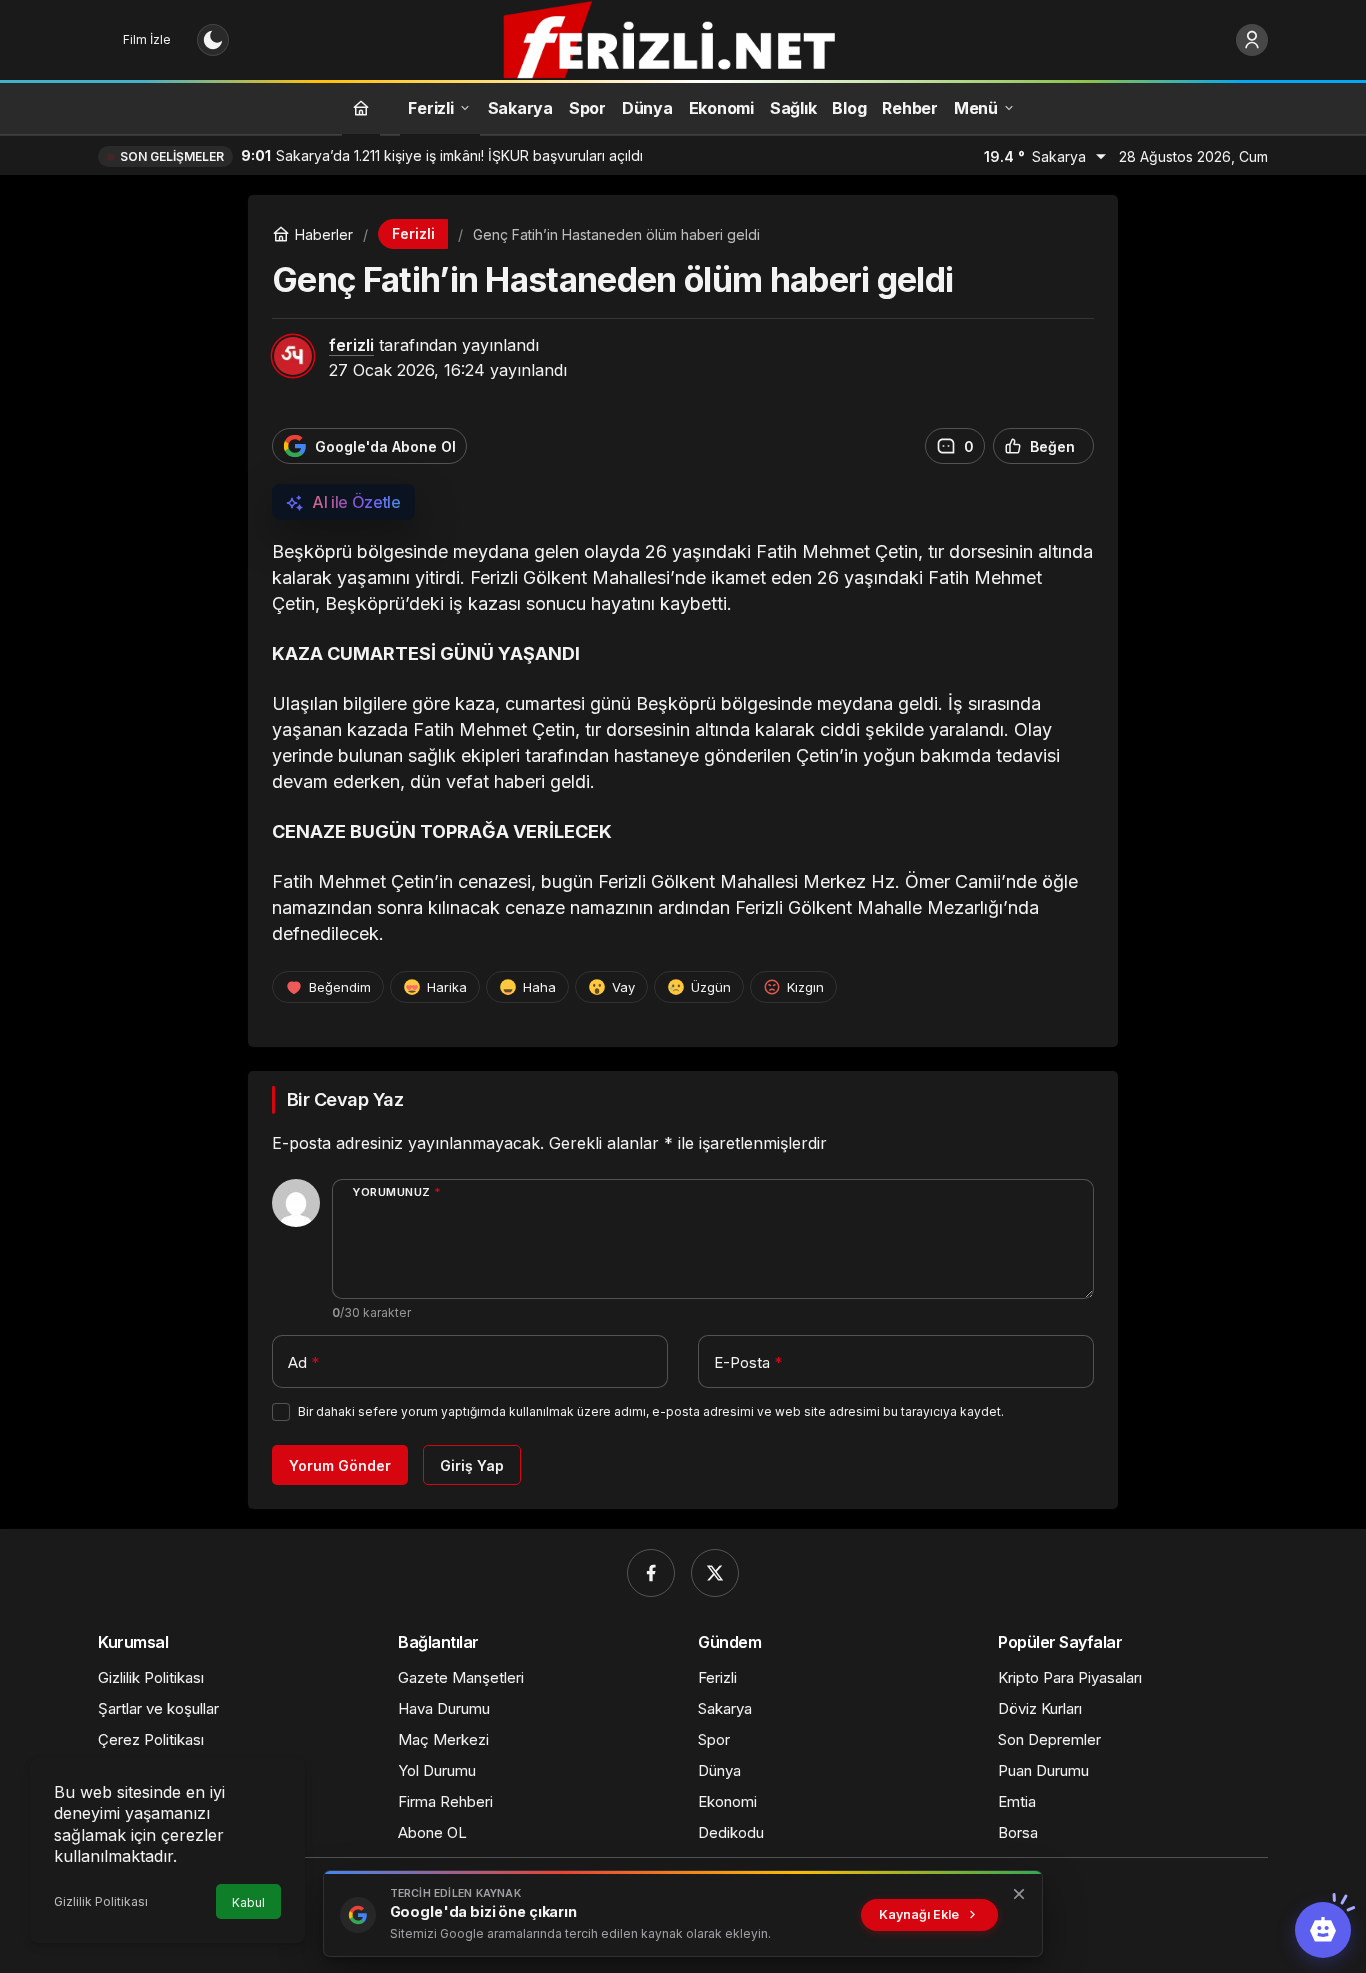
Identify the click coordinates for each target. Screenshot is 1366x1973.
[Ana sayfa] (361, 107)
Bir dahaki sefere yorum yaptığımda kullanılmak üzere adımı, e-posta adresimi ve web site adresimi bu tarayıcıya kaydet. (651, 1411)
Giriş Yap (472, 1465)
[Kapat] (1019, 1894)
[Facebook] (651, 1573)
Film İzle (147, 39)
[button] (1323, 1930)
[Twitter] (715, 1573)
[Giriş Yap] (1252, 40)
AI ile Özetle (356, 502)
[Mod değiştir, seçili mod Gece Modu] (213, 40)
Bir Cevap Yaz (345, 1099)
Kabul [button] (248, 1902)
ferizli (351, 345)
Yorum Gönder (340, 1465)
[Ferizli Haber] (683, 38)
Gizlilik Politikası (101, 1901)
